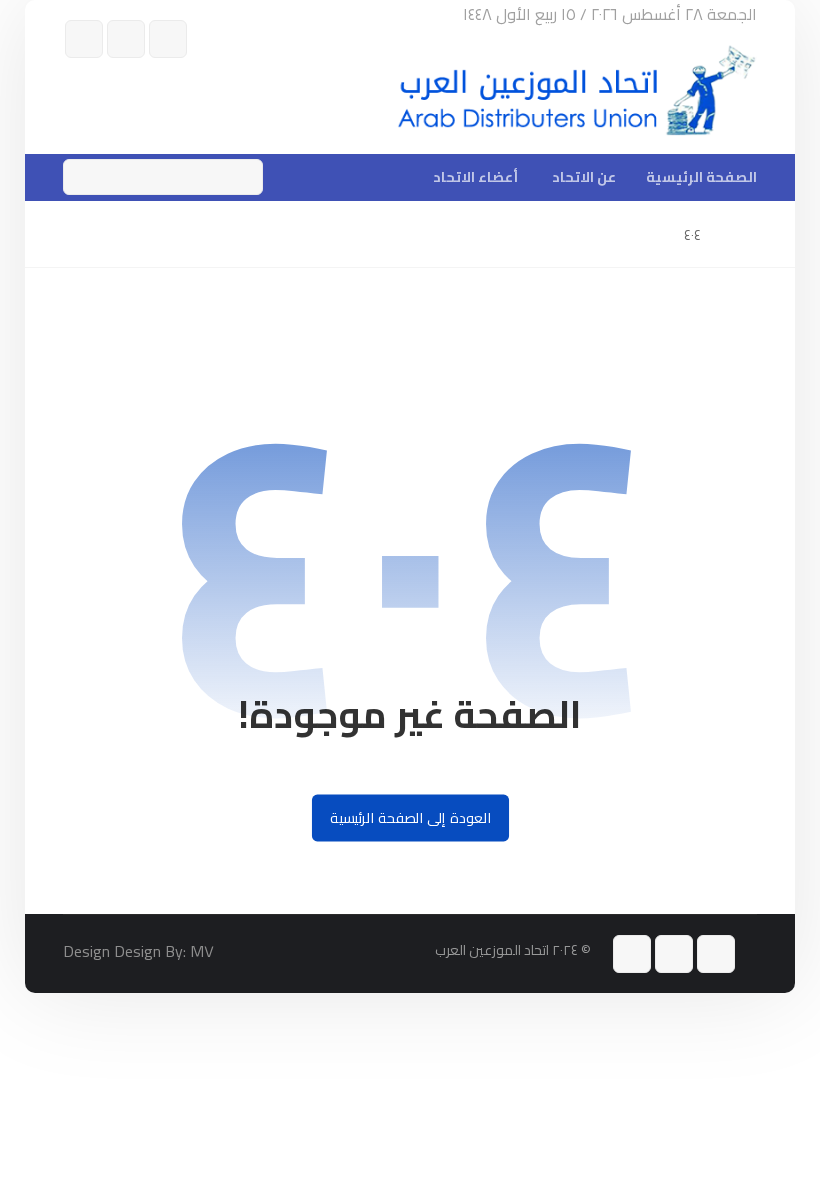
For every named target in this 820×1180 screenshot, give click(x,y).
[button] (168, 39)
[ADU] (577, 91)
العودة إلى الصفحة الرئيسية (409, 817)
